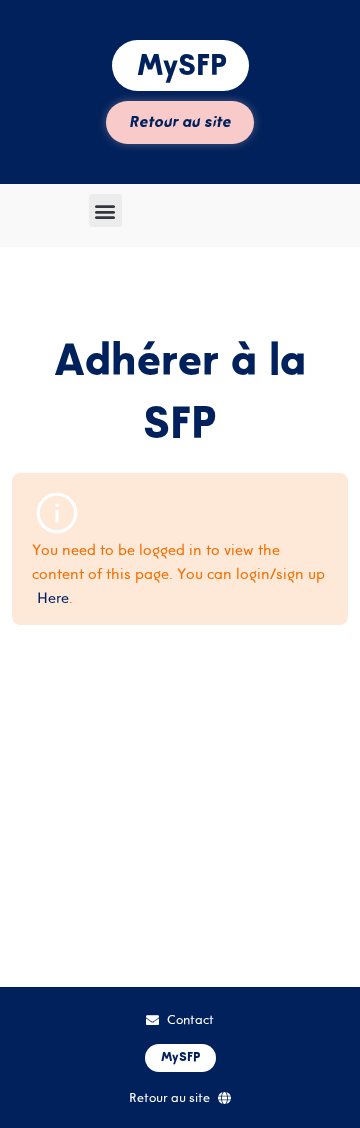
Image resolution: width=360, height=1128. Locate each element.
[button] (105, 210)
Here (53, 597)
